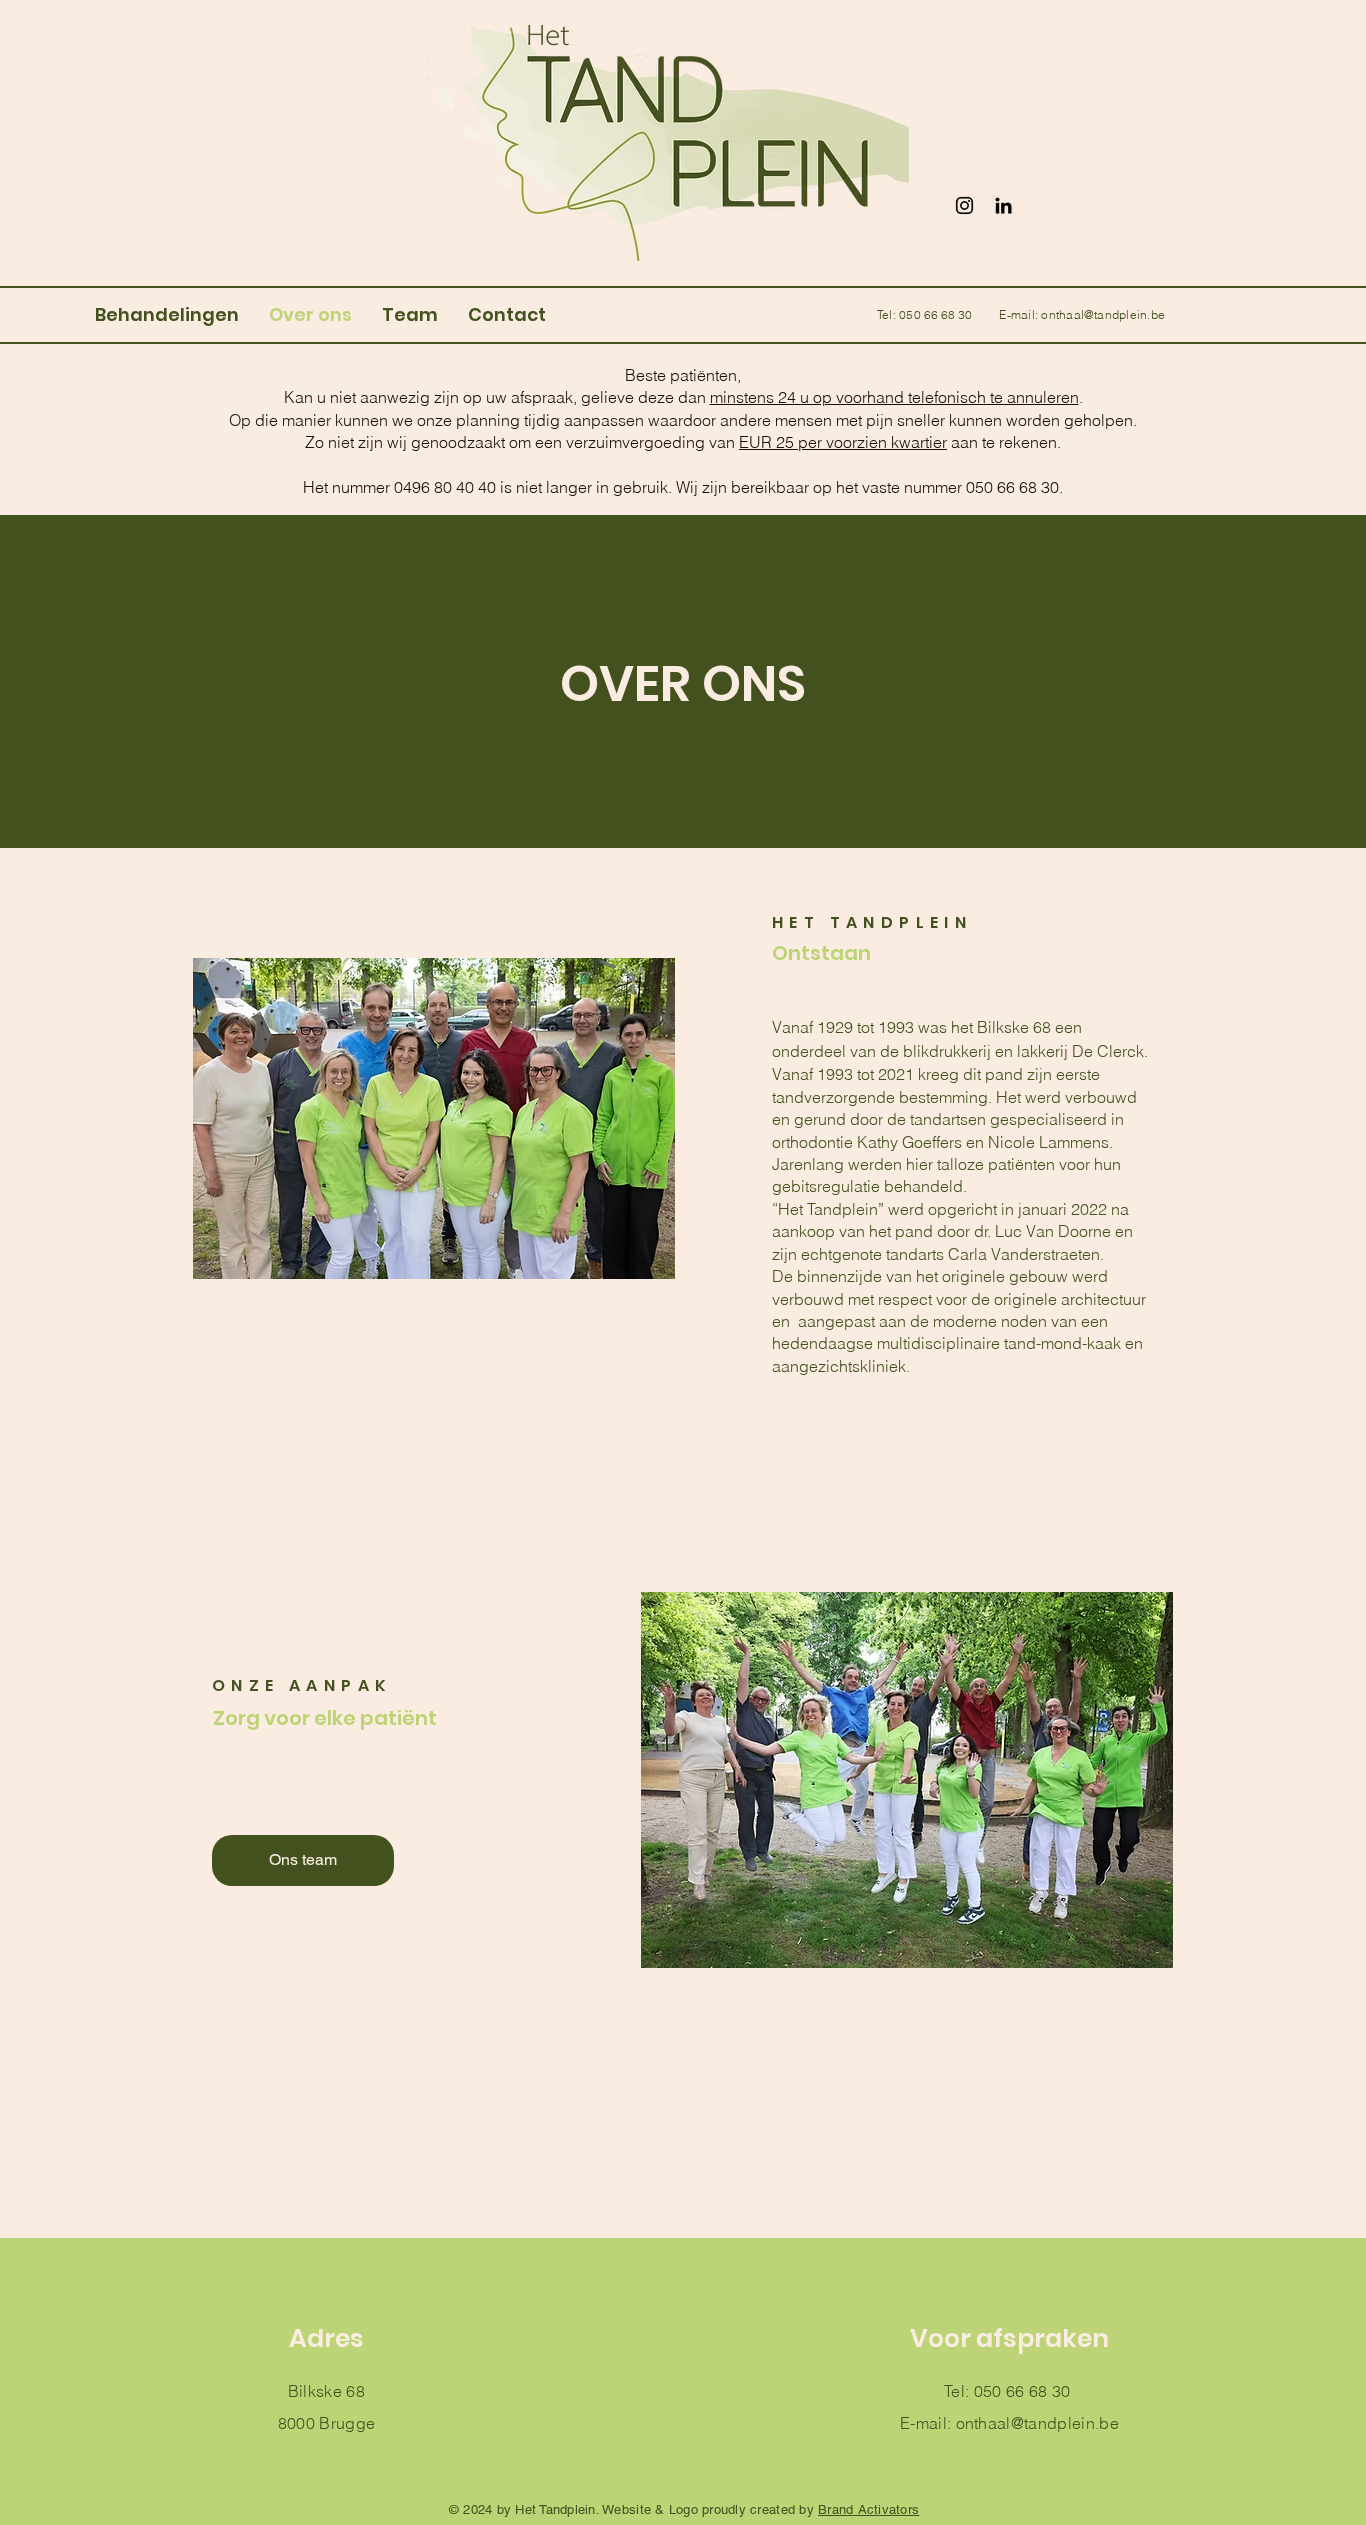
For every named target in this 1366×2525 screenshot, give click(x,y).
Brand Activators (868, 2509)
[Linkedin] (1003, 205)
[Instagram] (964, 205)
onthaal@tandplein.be (1103, 314)
